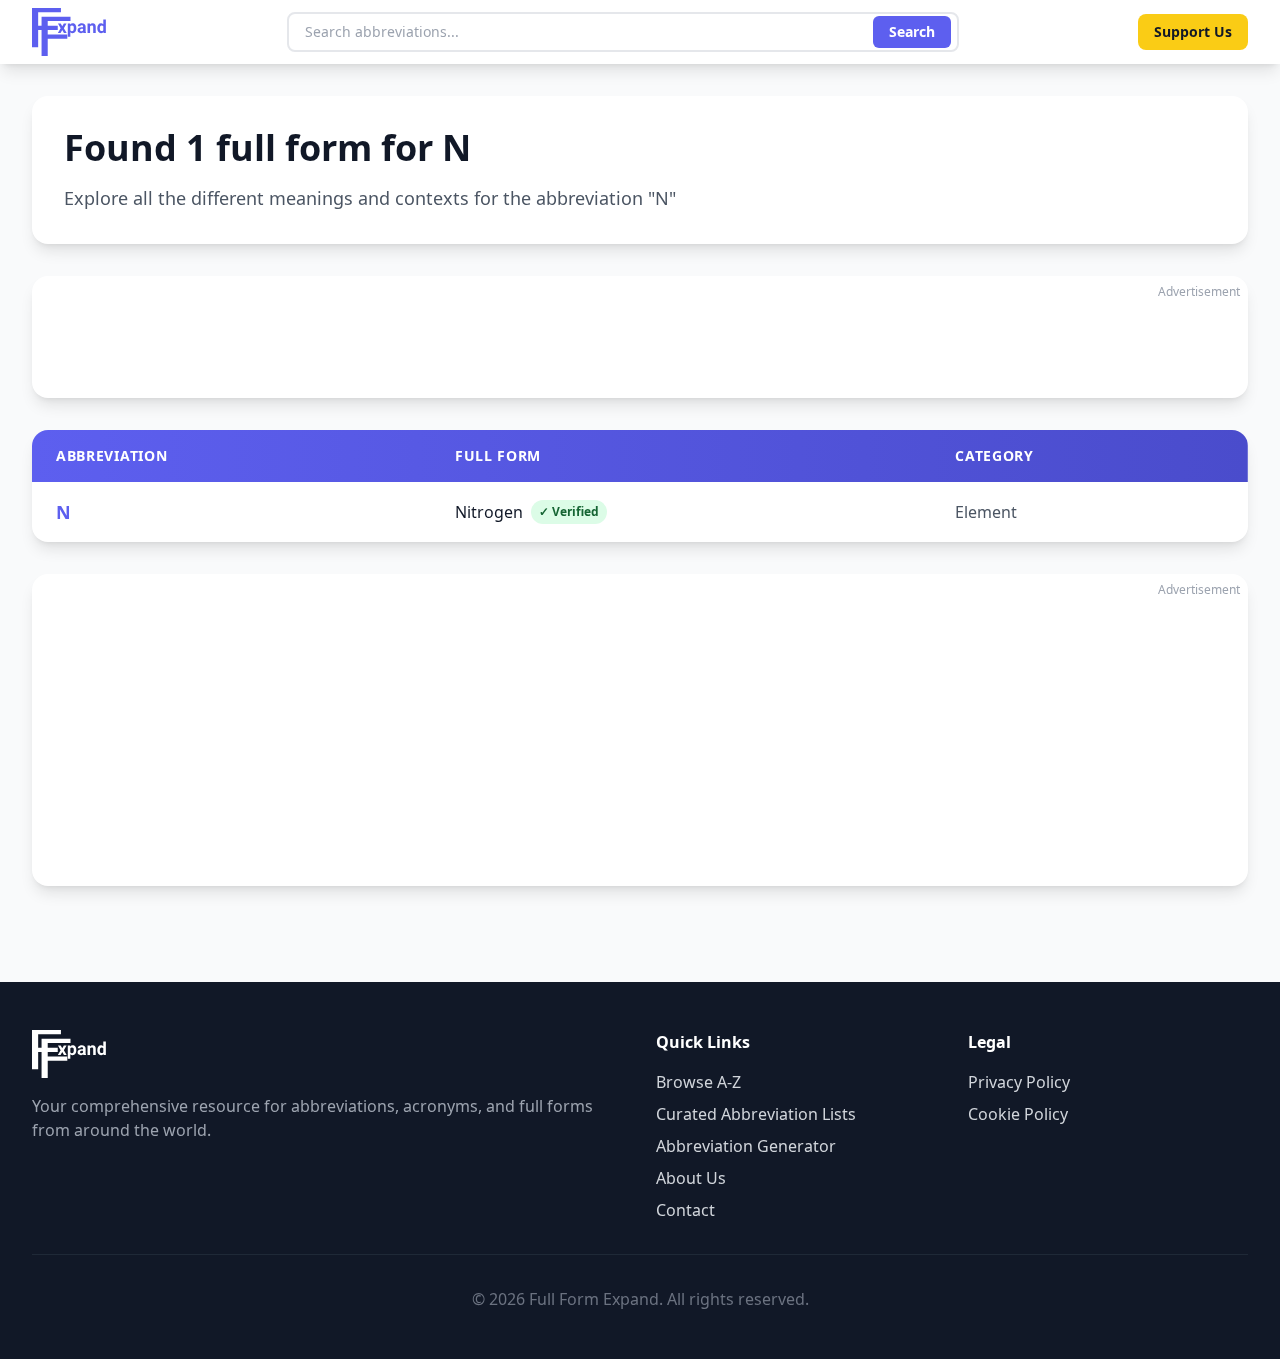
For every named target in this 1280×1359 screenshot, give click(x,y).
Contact (685, 1210)
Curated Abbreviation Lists (756, 1114)
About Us (691, 1178)
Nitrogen (527, 512)
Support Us (1193, 31)
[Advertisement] (640, 337)
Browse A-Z (698, 1082)
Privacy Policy (1019, 1082)
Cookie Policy (1018, 1114)
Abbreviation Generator (746, 1146)
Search (912, 31)
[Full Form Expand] (69, 32)
